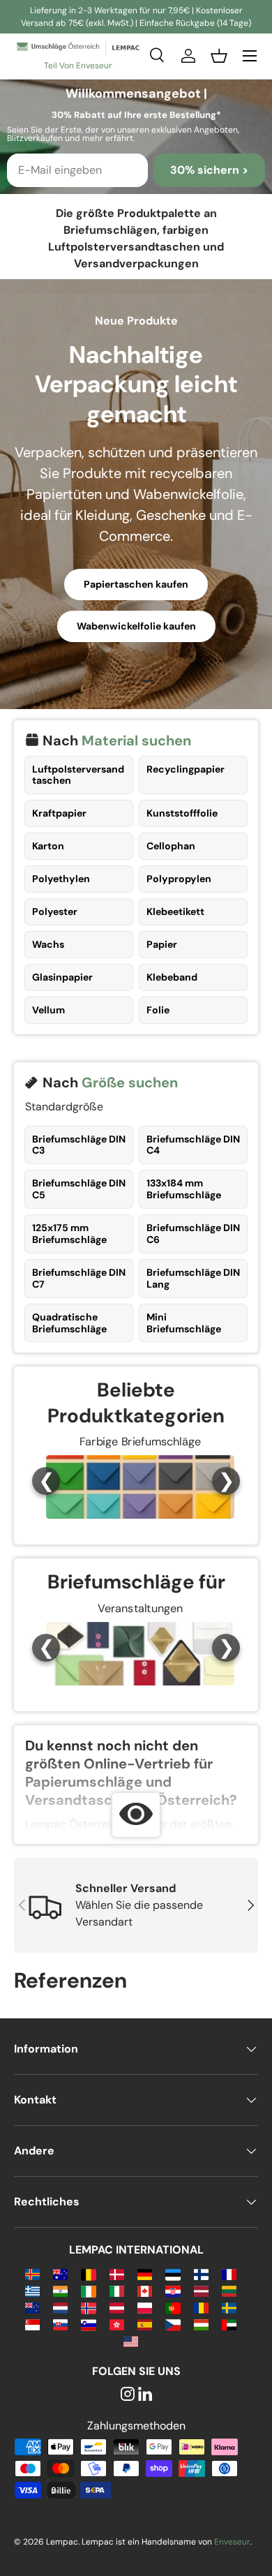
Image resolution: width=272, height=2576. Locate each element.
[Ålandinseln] (32, 2273)
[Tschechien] (173, 2324)
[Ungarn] (201, 2324)
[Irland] (88, 2290)
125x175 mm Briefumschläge (69, 1234)
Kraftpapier (59, 813)
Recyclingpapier (186, 769)
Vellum (48, 1010)
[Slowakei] (60, 2324)
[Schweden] (229, 2307)
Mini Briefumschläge (184, 1323)
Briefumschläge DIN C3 (79, 1145)
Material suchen (136, 740)
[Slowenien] (88, 2324)
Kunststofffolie (182, 813)
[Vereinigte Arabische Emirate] (229, 2324)
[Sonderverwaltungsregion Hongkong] (117, 2324)
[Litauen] (229, 2290)
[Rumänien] (201, 2307)
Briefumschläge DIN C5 (79, 1189)
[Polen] (145, 2307)
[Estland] (173, 2273)
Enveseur (232, 2542)
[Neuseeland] (32, 2307)
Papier (162, 944)
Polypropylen (179, 879)
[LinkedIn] (145, 2395)
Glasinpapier (62, 977)
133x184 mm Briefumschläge (184, 1189)
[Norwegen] (88, 2307)
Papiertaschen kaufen (136, 584)
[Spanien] (145, 2324)
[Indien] (60, 2290)
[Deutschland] (145, 2273)
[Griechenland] (32, 2290)
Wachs (48, 944)
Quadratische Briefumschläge (69, 1323)
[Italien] (117, 2290)
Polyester (55, 911)
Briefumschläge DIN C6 (193, 1234)
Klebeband (172, 977)
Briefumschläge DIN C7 (79, 1278)
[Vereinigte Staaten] (131, 2340)
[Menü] (250, 56)
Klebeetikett (175, 911)
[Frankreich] (229, 2273)
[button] (219, 56)
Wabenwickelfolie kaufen (136, 626)
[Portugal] (173, 2307)
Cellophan (171, 846)
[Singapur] (32, 2324)
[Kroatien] (173, 2290)
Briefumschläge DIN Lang (193, 1278)
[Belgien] (88, 2273)
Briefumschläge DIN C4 (193, 1145)
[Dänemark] (117, 2273)
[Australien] (60, 2273)
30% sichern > (209, 170)
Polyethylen (61, 879)
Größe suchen (130, 1082)
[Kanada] (145, 2290)
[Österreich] (117, 2307)
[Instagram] (128, 2395)
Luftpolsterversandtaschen (78, 775)
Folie (158, 1010)
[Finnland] (201, 2273)
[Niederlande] (60, 2307)
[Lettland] (201, 2290)
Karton (48, 846)
